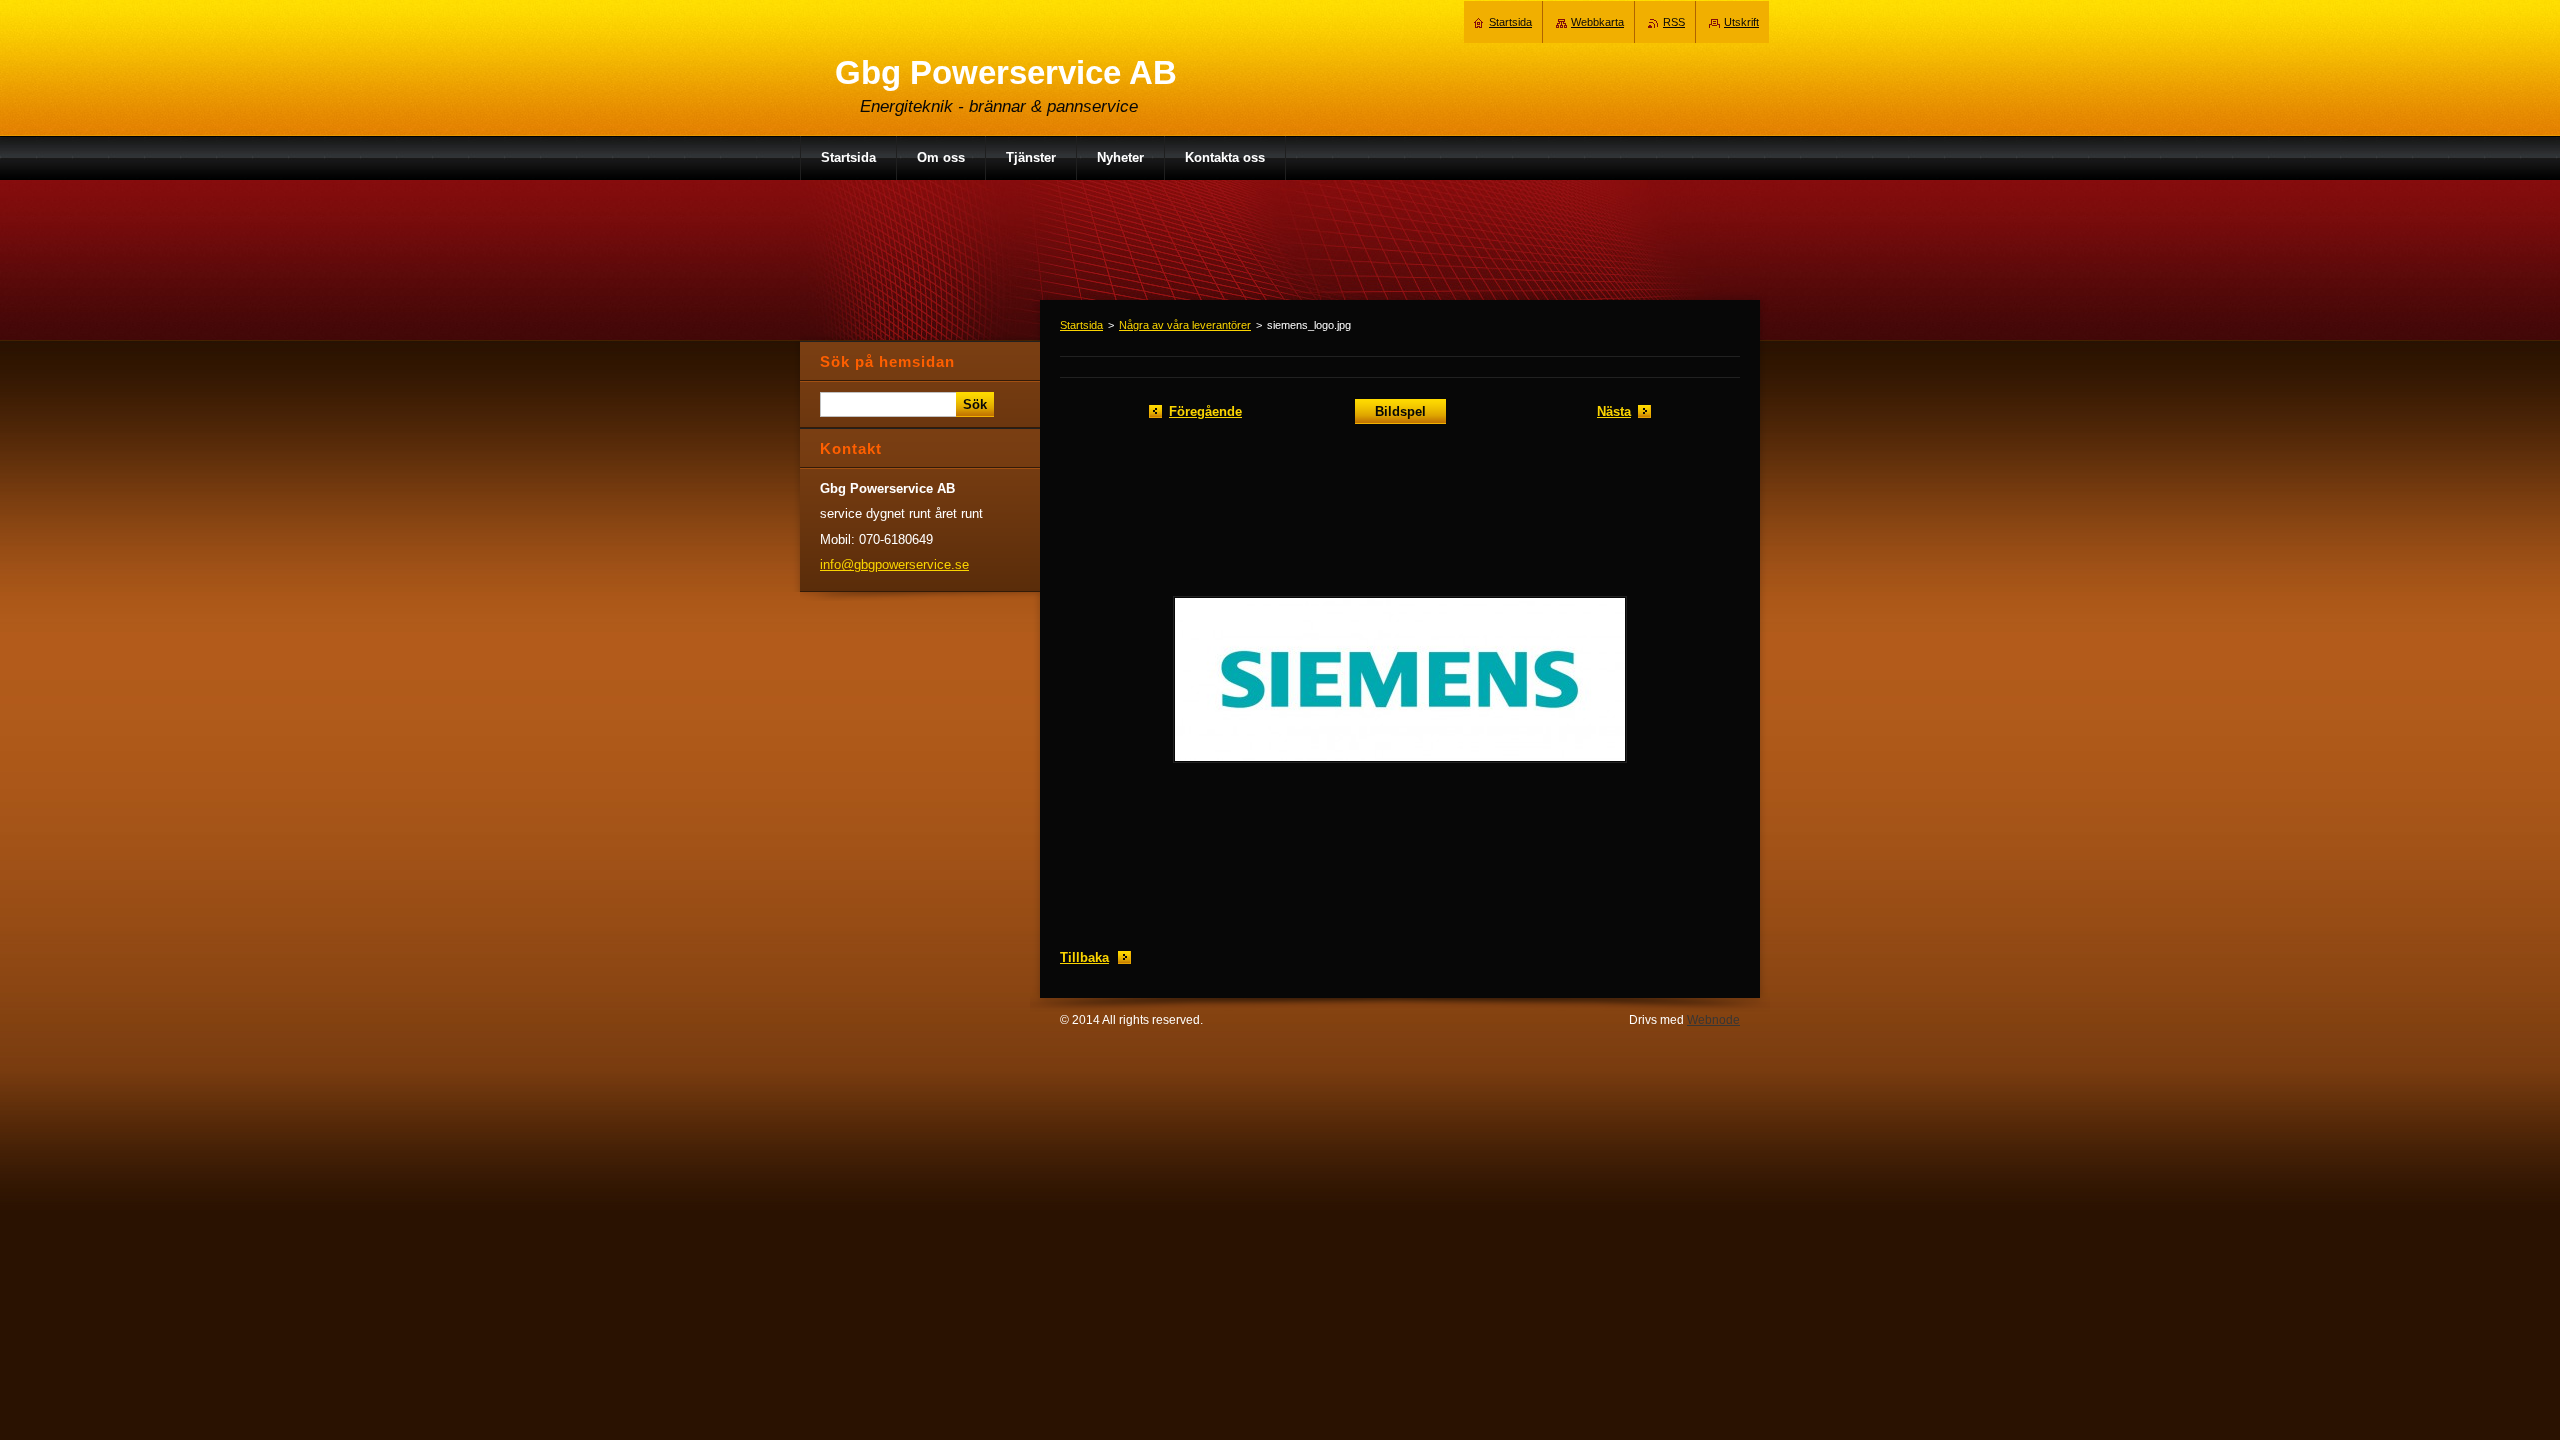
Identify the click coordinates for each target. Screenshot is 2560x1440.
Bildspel (1400, 411)
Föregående (1205, 411)
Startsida (1081, 325)
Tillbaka (1084, 957)
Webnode (1713, 1020)
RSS (1674, 22)
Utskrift (1741, 22)
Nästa (1614, 411)
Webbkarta (1597, 22)
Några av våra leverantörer (1185, 325)
